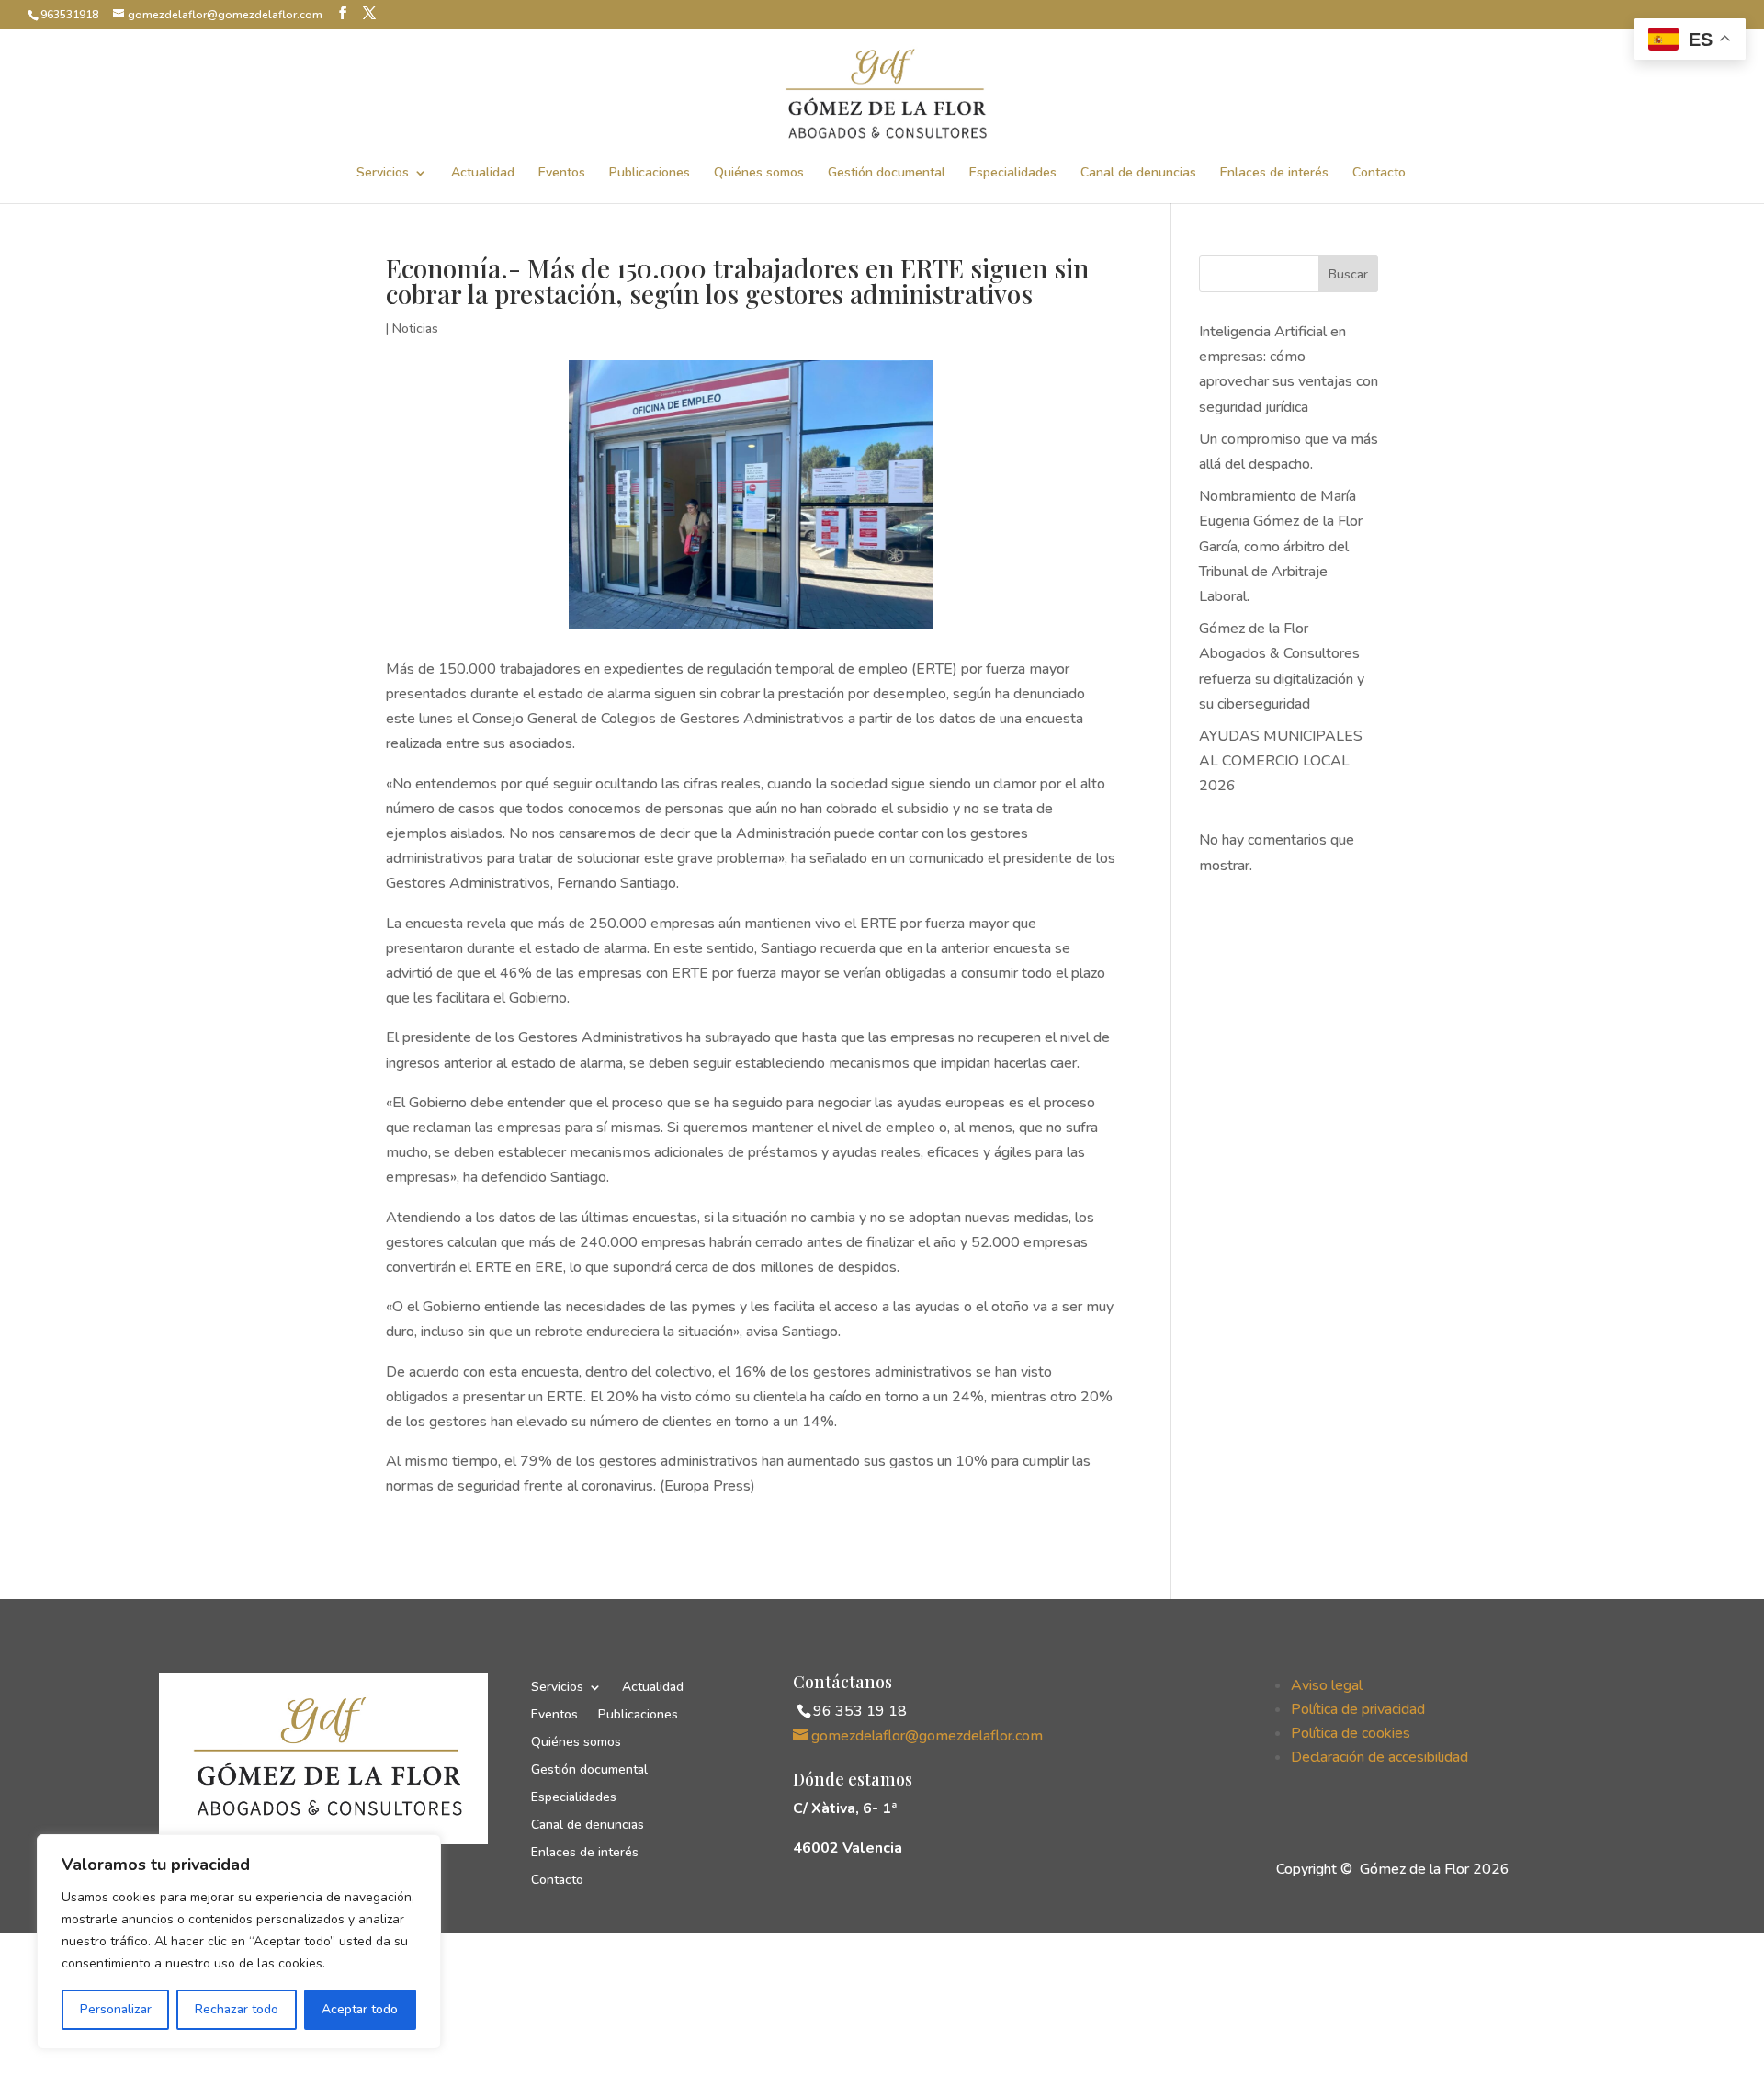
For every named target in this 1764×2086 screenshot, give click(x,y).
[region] (239, 1942)
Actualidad (483, 174)
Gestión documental (887, 174)
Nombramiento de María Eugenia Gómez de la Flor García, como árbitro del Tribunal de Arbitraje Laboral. (1281, 546)
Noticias (415, 329)
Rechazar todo (237, 2009)
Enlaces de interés (1274, 174)
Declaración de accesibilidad (1380, 1757)
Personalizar (116, 2009)
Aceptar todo (360, 2009)
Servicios (383, 174)
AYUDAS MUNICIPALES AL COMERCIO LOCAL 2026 (1281, 761)
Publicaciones (650, 174)
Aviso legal (1327, 1685)
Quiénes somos (759, 174)
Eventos (562, 174)
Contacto (1379, 174)
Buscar (1348, 274)
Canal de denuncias (1138, 174)
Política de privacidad (1358, 1709)
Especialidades (1013, 174)
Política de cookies (1351, 1733)
